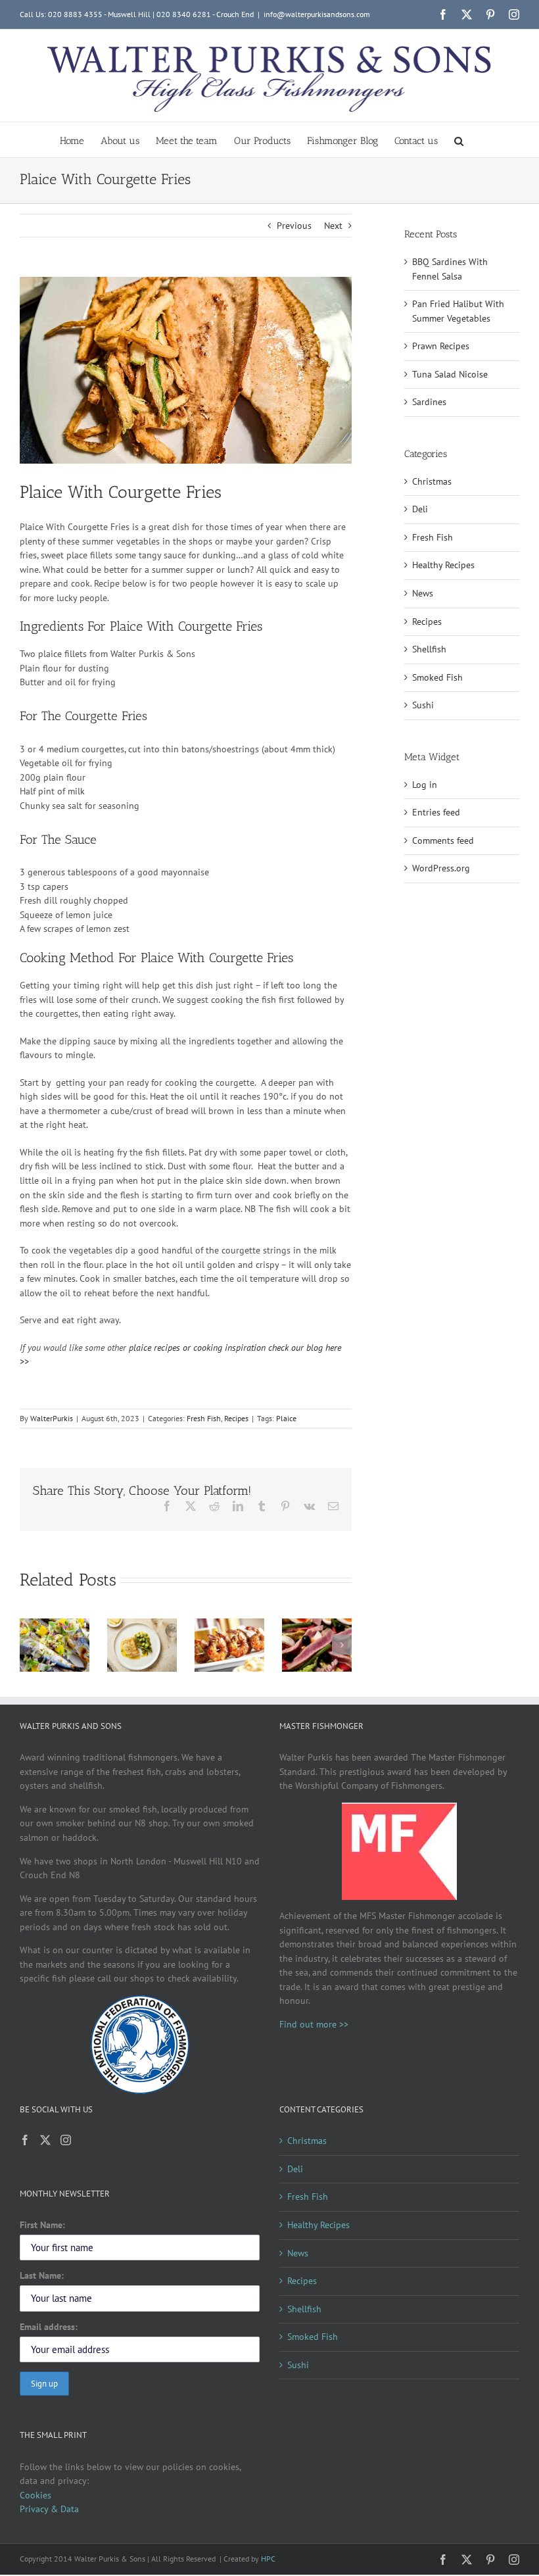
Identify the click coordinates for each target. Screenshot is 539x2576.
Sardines (429, 402)
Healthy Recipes (443, 565)
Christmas (432, 481)
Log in (425, 785)
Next (333, 226)
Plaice (286, 1418)
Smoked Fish (437, 677)
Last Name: (42, 2275)
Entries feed (436, 812)
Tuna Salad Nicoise (450, 374)
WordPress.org (441, 868)
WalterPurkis (52, 1418)
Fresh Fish (204, 1418)
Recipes (236, 1418)
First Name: (42, 2225)
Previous (294, 226)
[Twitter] (45, 2140)
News (423, 593)
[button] (459, 140)
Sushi (423, 705)
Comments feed (443, 840)
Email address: (49, 2327)
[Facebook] (25, 2140)
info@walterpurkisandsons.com (317, 14)
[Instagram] (66, 2140)
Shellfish (429, 649)
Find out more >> (314, 2024)
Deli (420, 509)
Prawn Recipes (441, 346)
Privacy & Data (49, 2509)
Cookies (35, 2495)
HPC (268, 2559)
